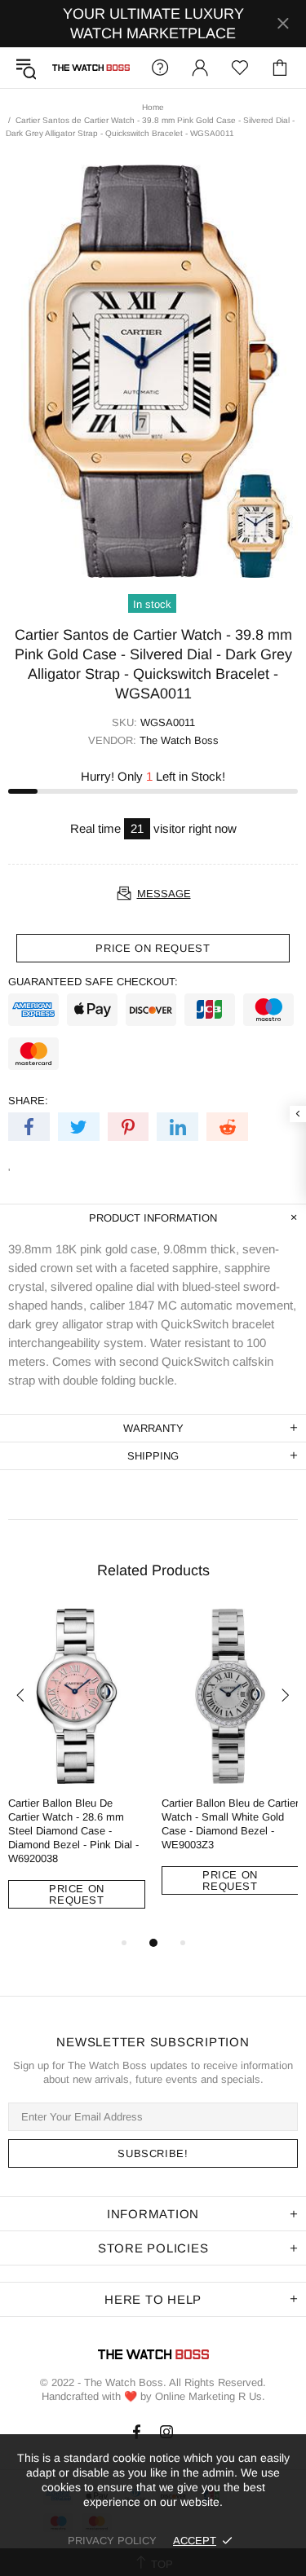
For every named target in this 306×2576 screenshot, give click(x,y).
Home (153, 107)
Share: (28, 1101)
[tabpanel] (77, 1771)
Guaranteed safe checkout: (93, 982)
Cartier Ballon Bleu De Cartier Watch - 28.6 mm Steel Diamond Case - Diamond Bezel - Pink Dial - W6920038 (73, 1831)
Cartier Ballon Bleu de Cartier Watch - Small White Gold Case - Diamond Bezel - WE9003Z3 (230, 1824)
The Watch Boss (91, 68)
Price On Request (77, 1894)
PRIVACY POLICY (112, 2541)
